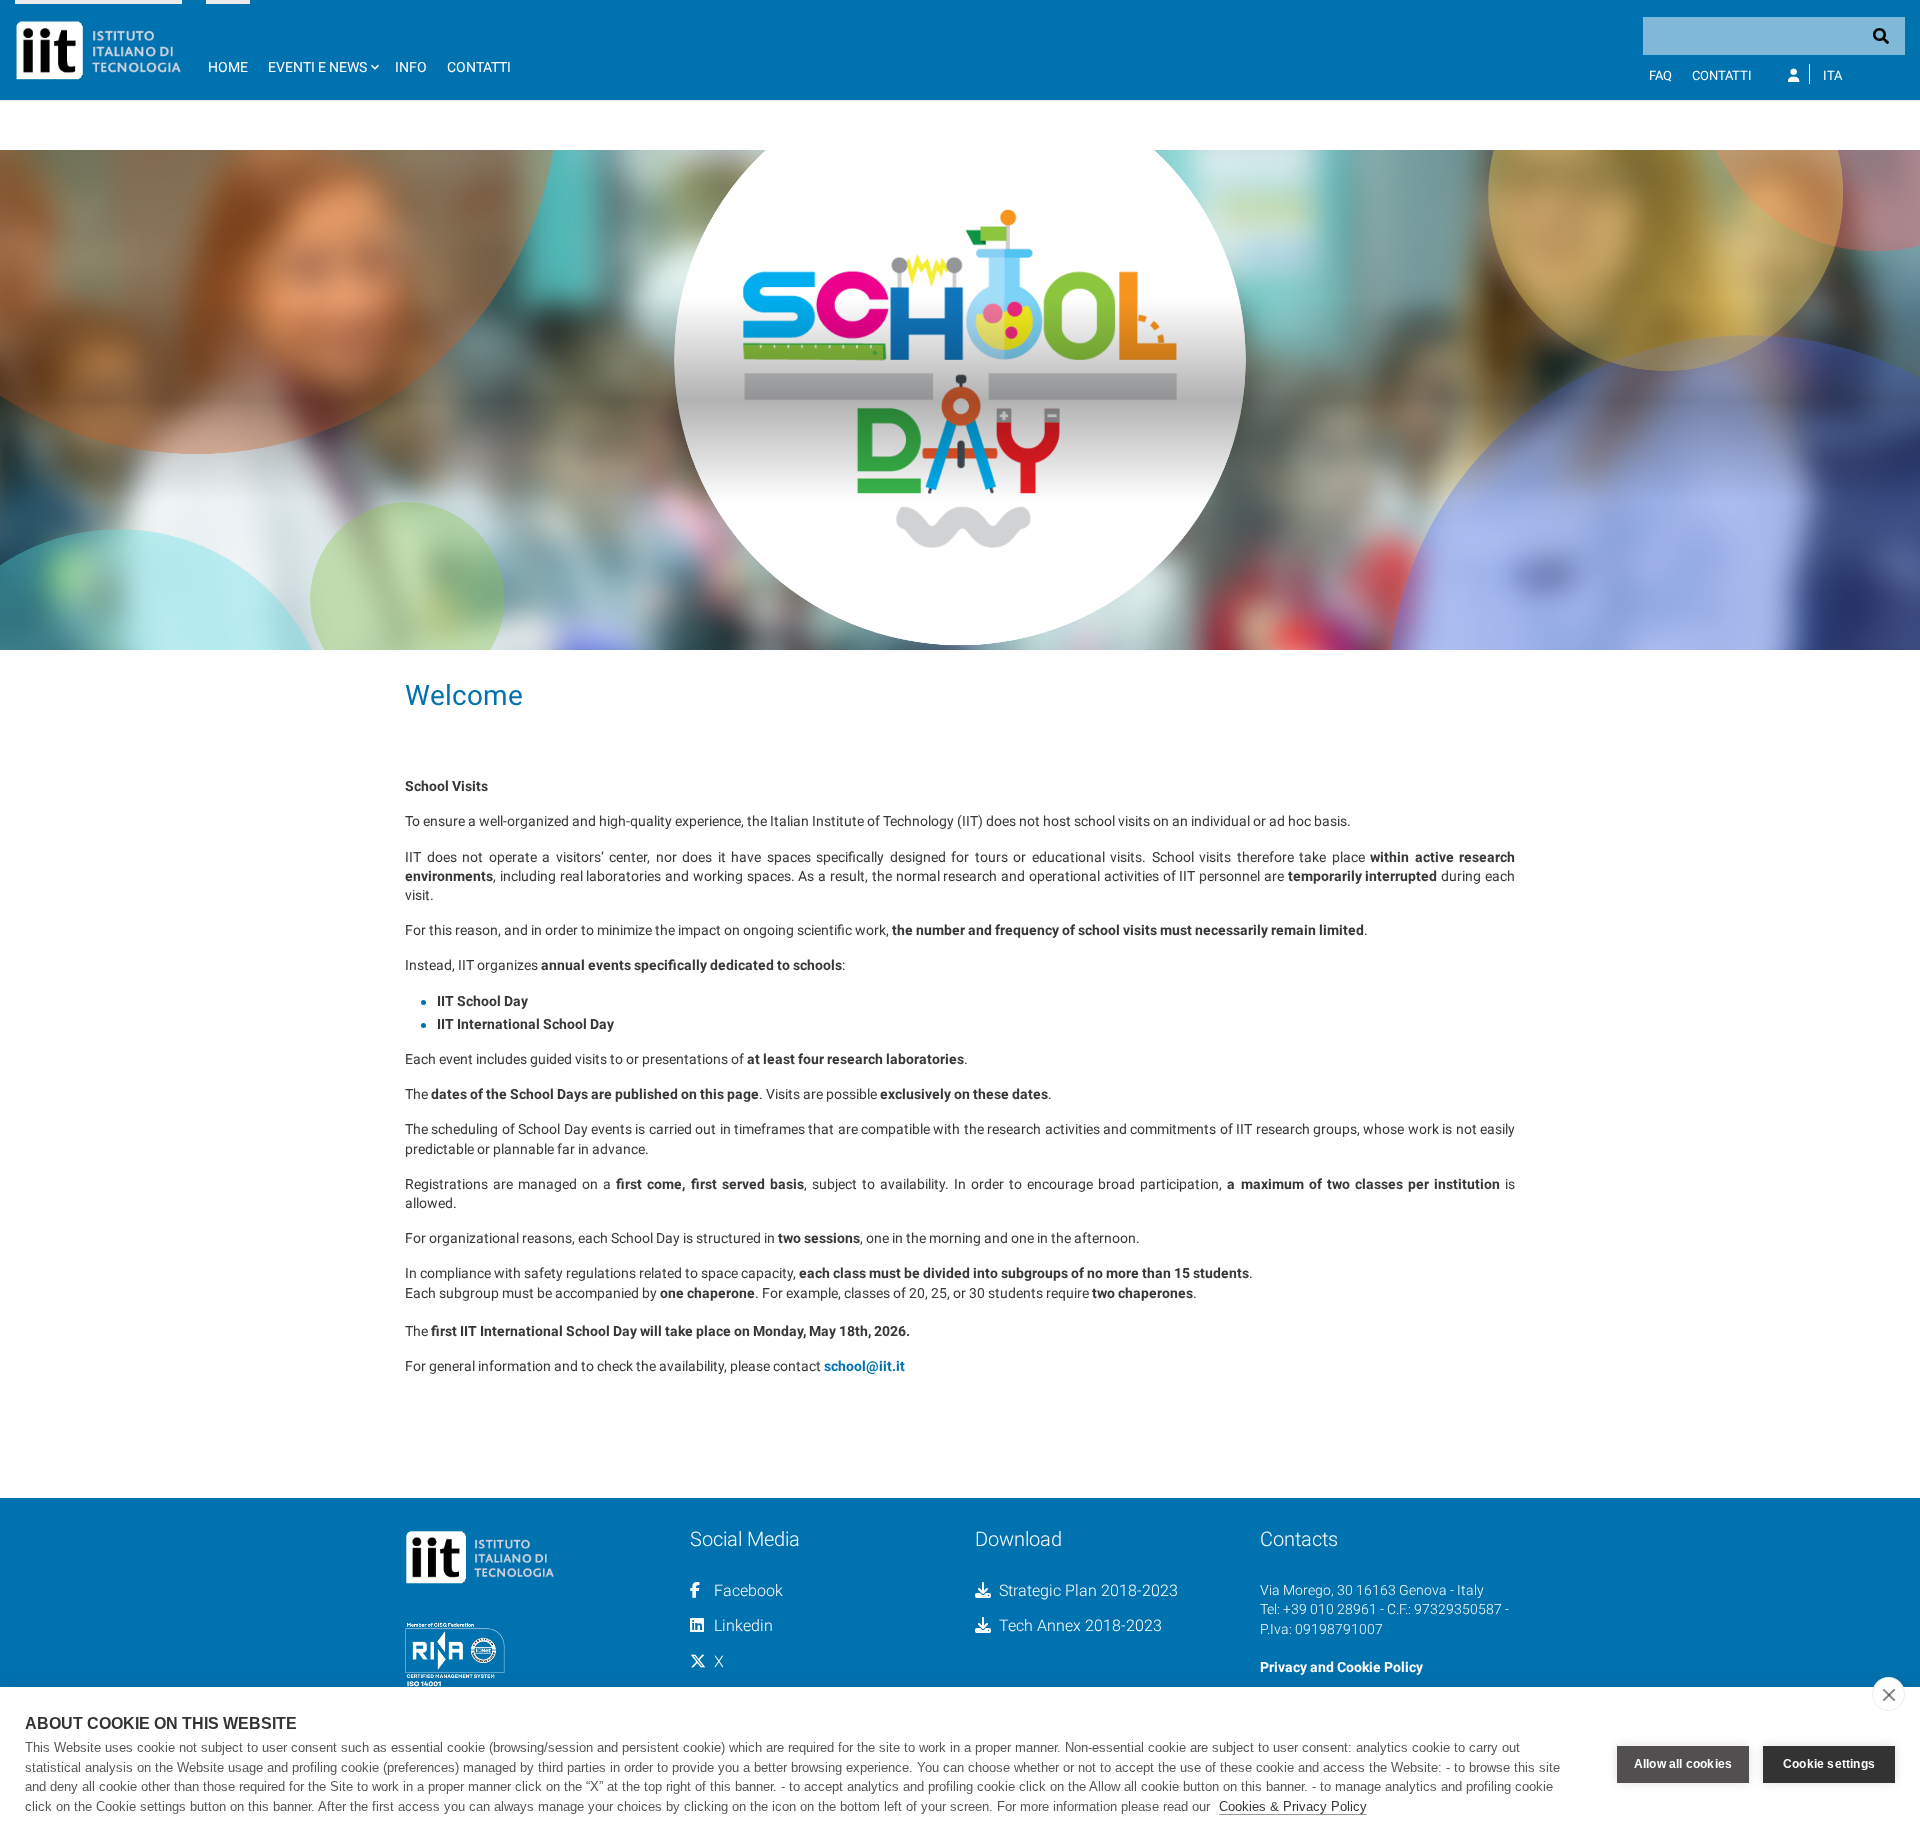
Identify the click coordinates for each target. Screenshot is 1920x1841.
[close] (1888, 1694)
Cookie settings (1829, 1764)
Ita (1832, 75)
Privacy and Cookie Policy (1341, 1667)
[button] (321, 50)
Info (411, 67)
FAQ (1660, 75)
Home (228, 67)
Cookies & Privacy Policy (1293, 1806)
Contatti (479, 67)
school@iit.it (864, 1366)
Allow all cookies (1683, 1764)
